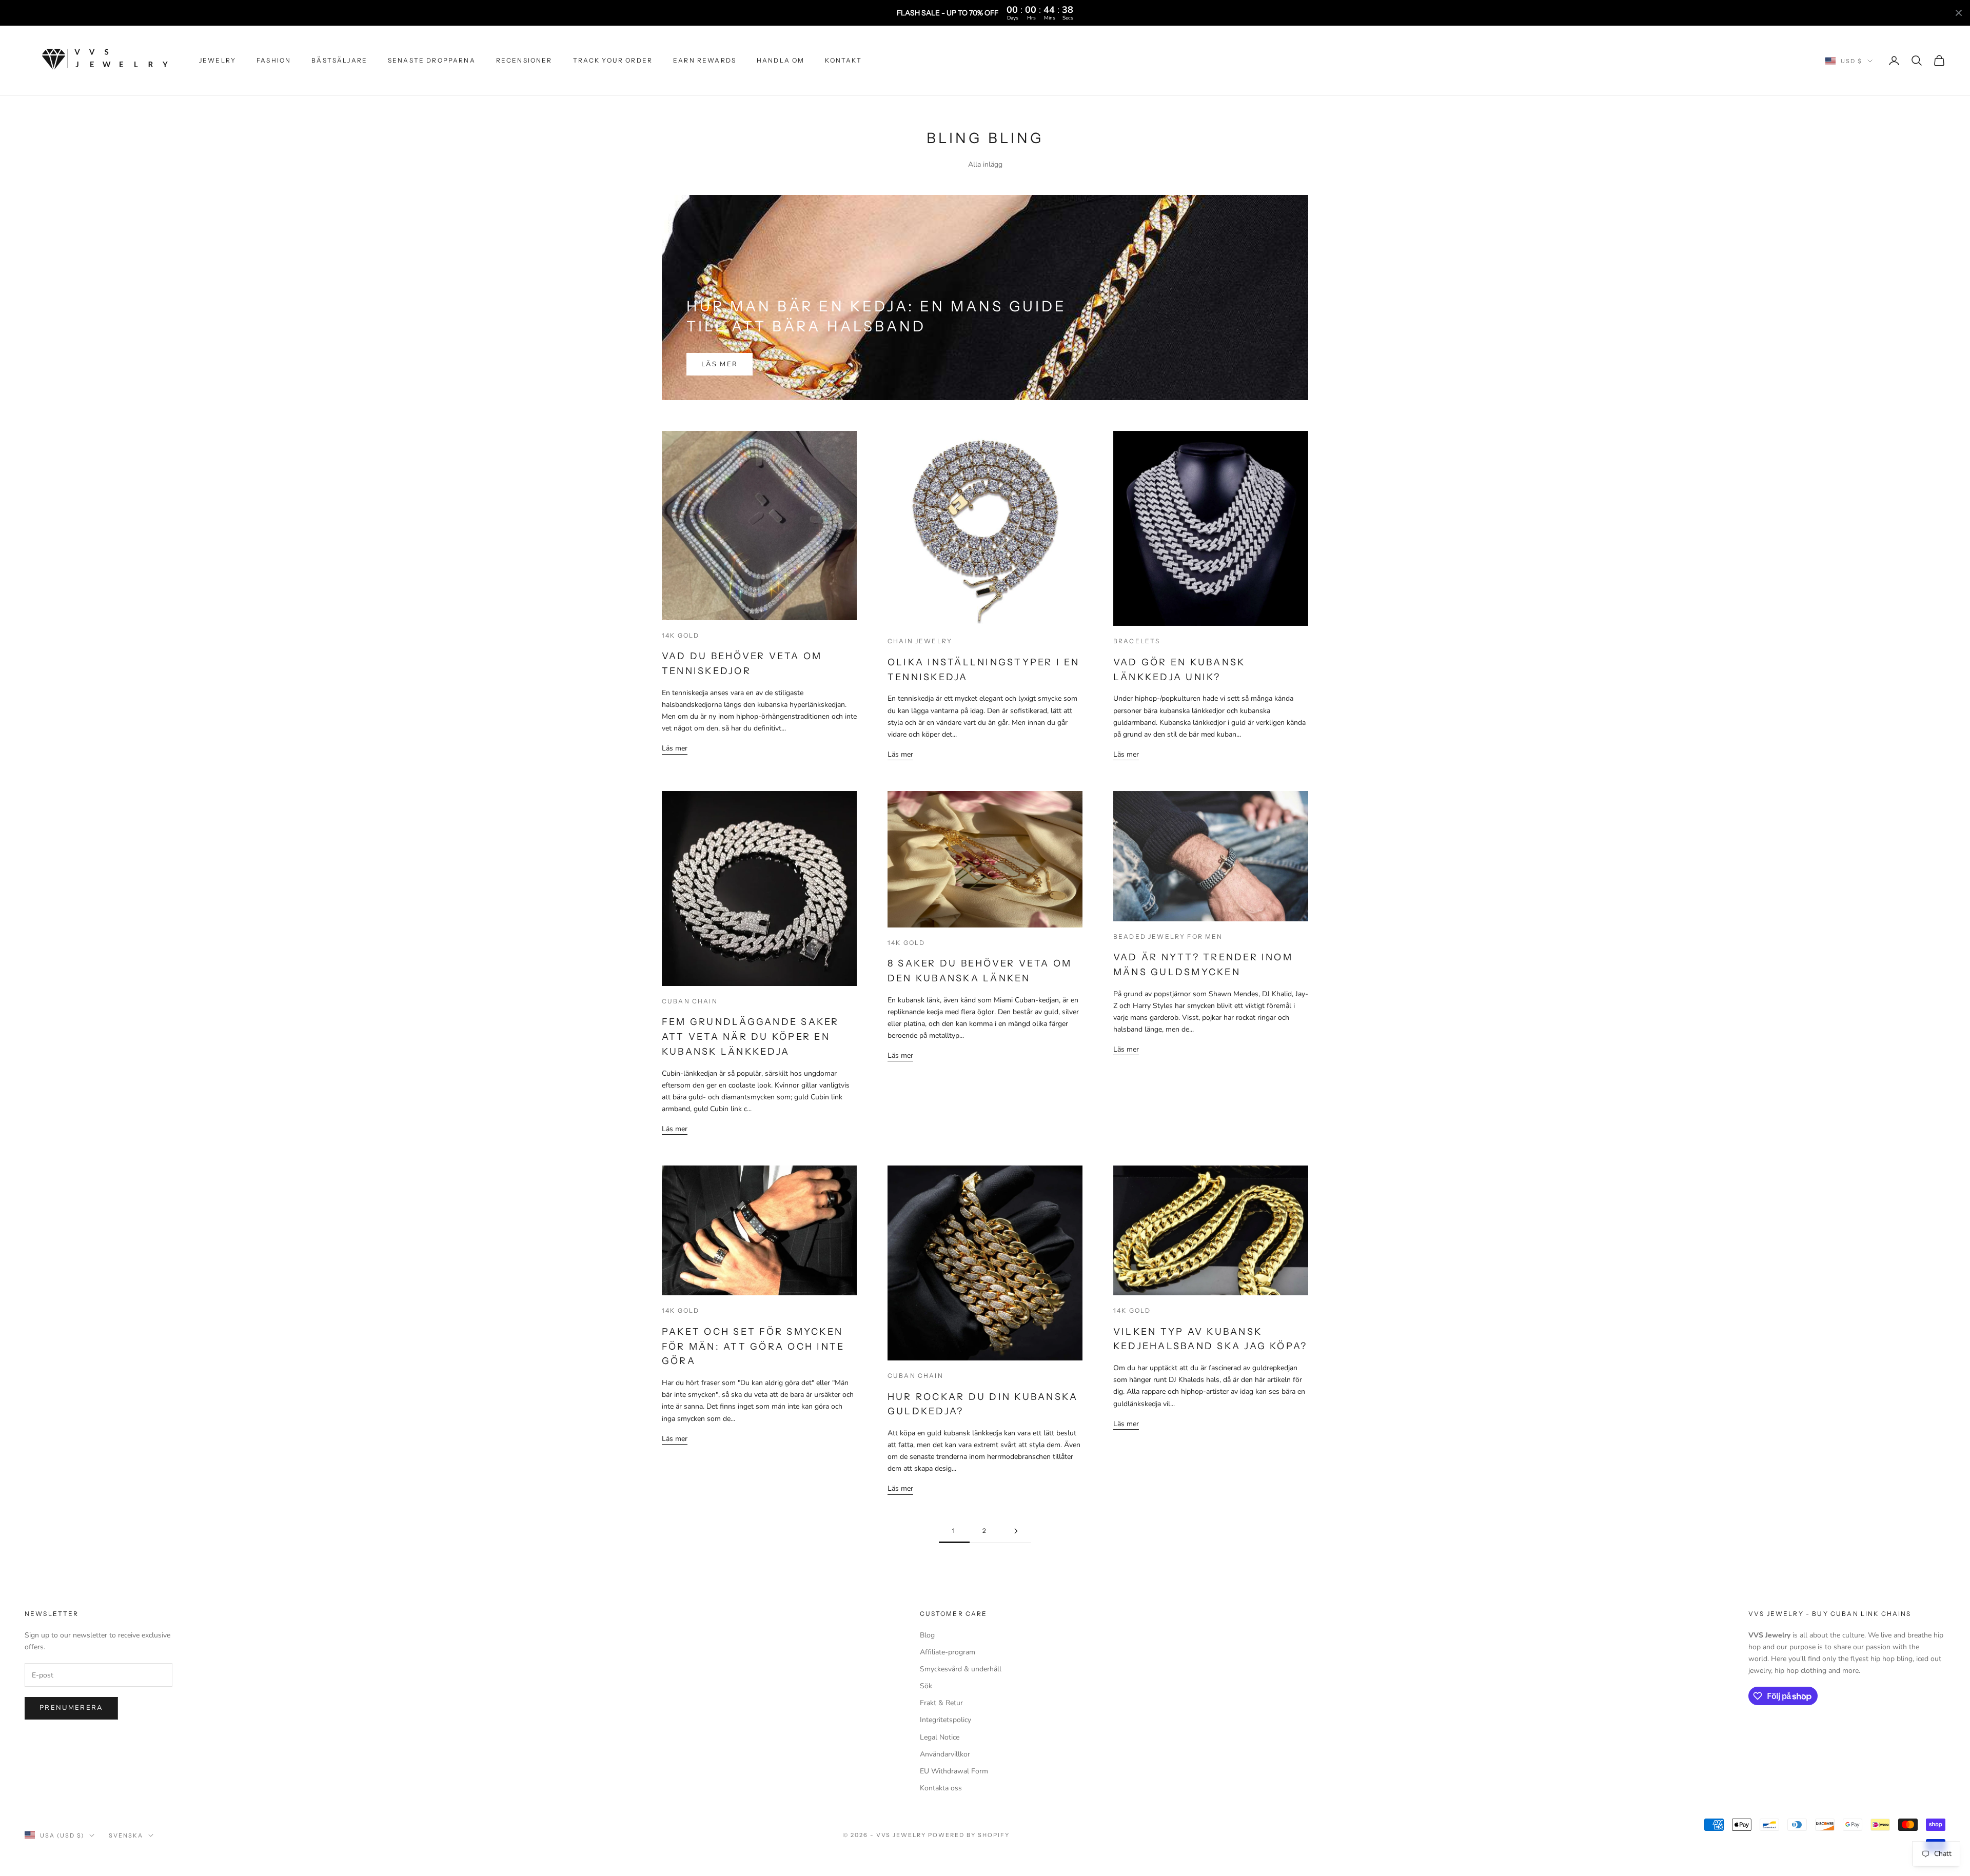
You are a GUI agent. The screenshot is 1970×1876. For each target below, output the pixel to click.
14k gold (681, 635)
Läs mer (720, 364)
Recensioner (524, 60)
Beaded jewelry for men (1168, 936)
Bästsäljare (339, 60)
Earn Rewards (705, 60)
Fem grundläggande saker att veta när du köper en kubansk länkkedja (751, 1037)
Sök (926, 1686)
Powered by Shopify (969, 1835)
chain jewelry (920, 641)
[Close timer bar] (1959, 13)
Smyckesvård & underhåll (961, 1669)
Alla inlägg (985, 164)
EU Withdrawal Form (954, 1771)
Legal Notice (940, 1737)
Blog (927, 1635)
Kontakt (843, 60)
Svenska (126, 1835)
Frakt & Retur (941, 1703)
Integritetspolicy (945, 1720)
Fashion (274, 60)
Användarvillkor (945, 1754)
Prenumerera (71, 1708)
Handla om (781, 60)
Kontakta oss (941, 1788)
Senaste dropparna (432, 60)
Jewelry (218, 60)
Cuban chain (690, 1001)
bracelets (1137, 641)
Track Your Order (613, 60)
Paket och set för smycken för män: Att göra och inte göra (753, 1347)
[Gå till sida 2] (1016, 1531)
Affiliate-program (948, 1652)
